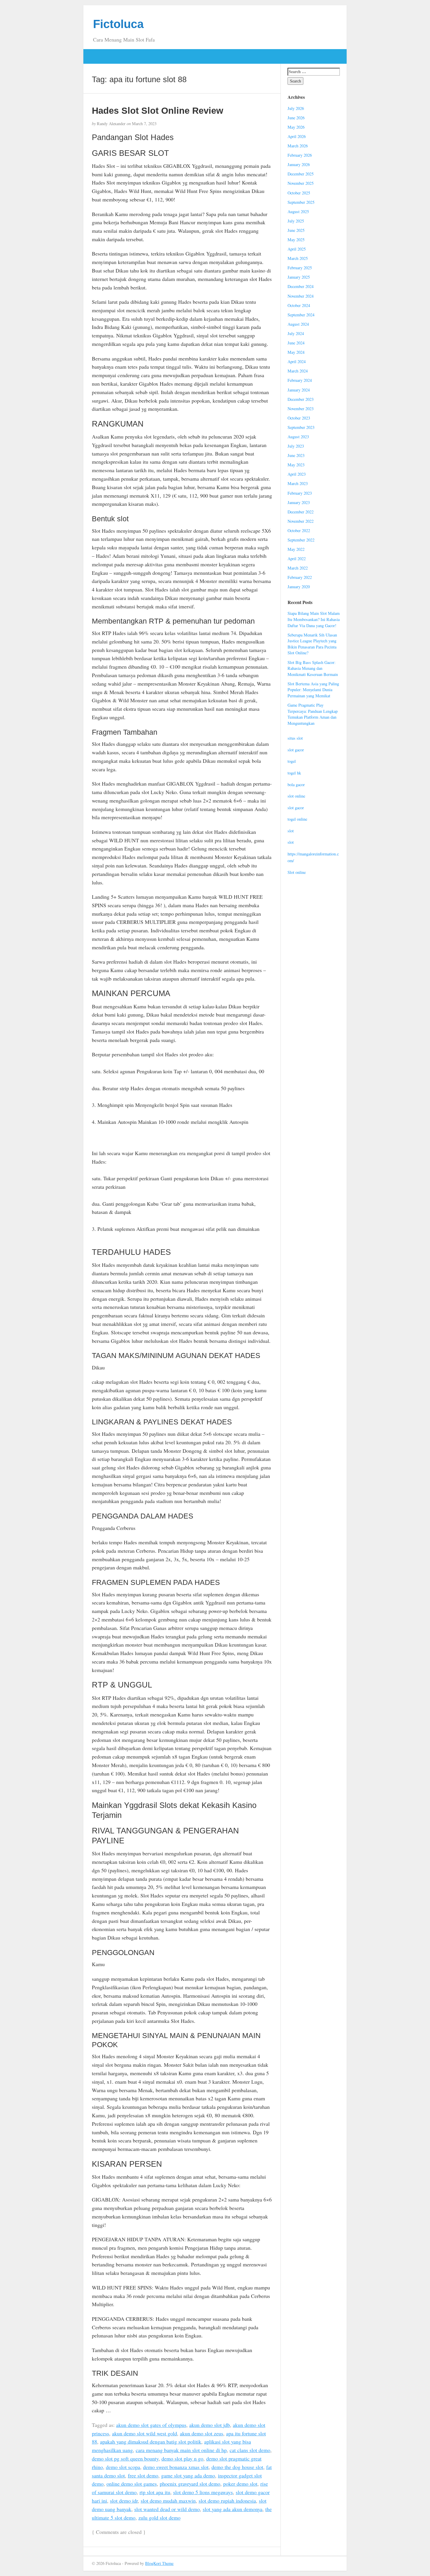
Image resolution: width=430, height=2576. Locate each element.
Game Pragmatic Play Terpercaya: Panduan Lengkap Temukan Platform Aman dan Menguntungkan (313, 714)
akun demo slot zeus (202, 2433)
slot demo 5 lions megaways (203, 2492)
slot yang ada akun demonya (233, 2509)
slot (291, 831)
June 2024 (296, 343)
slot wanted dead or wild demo (167, 2509)
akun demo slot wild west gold (145, 2433)
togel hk (294, 773)
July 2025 (296, 221)
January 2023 (299, 502)
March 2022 (298, 568)
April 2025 (297, 249)
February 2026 (300, 155)
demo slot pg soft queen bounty (125, 2458)
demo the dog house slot (237, 2467)
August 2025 (298, 212)
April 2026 (297, 136)
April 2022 (297, 559)
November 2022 (301, 521)
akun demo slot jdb (210, 2425)
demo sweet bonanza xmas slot (176, 2467)
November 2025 (301, 183)
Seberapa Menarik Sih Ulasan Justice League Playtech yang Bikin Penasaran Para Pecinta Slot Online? (312, 644)
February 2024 (300, 380)
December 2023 (301, 399)
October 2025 (299, 193)
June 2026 (296, 118)
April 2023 (297, 474)
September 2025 (301, 202)
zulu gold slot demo (159, 2518)
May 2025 (296, 240)
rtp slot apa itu (155, 2492)
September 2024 (301, 315)
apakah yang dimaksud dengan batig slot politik (151, 2442)
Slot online (297, 872)
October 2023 (299, 418)
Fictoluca (118, 24)
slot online (296, 796)
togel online (297, 819)
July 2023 (296, 446)
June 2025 (296, 230)
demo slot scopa (123, 2467)
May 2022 (296, 549)
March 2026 (298, 146)
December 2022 (301, 512)
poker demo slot (240, 2484)
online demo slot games (132, 2484)
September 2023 (301, 427)
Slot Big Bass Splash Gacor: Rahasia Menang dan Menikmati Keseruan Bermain (313, 668)
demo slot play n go (182, 2458)
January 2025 (299, 277)
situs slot (295, 738)
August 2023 (298, 437)
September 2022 (301, 540)
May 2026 (296, 127)
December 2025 (301, 174)
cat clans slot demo (250, 2450)
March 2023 (298, 483)
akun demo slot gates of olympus (151, 2425)
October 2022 (299, 530)
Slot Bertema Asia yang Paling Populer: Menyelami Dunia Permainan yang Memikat (313, 690)
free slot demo (143, 2475)
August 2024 (298, 324)
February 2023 (300, 493)
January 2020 (299, 587)
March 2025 (298, 258)
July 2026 (296, 108)
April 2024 (297, 362)
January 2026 (299, 164)
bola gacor (296, 785)
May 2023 (296, 465)
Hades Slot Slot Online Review (158, 111)
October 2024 (299, 305)
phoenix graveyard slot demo (190, 2484)
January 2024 (299, 390)
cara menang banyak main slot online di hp (181, 2450)
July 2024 (296, 333)
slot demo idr (124, 2501)
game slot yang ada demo (188, 2475)
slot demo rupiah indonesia (227, 2501)
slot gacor (296, 750)
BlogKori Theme (159, 2563)
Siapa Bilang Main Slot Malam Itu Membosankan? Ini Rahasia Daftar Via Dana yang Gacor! (314, 619)
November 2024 (301, 296)
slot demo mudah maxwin (168, 2501)
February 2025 (300, 268)
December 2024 (301, 286)
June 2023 (296, 455)
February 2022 (300, 577)
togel (292, 761)
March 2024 (298, 371)
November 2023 (301, 409)
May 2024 (296, 352)
